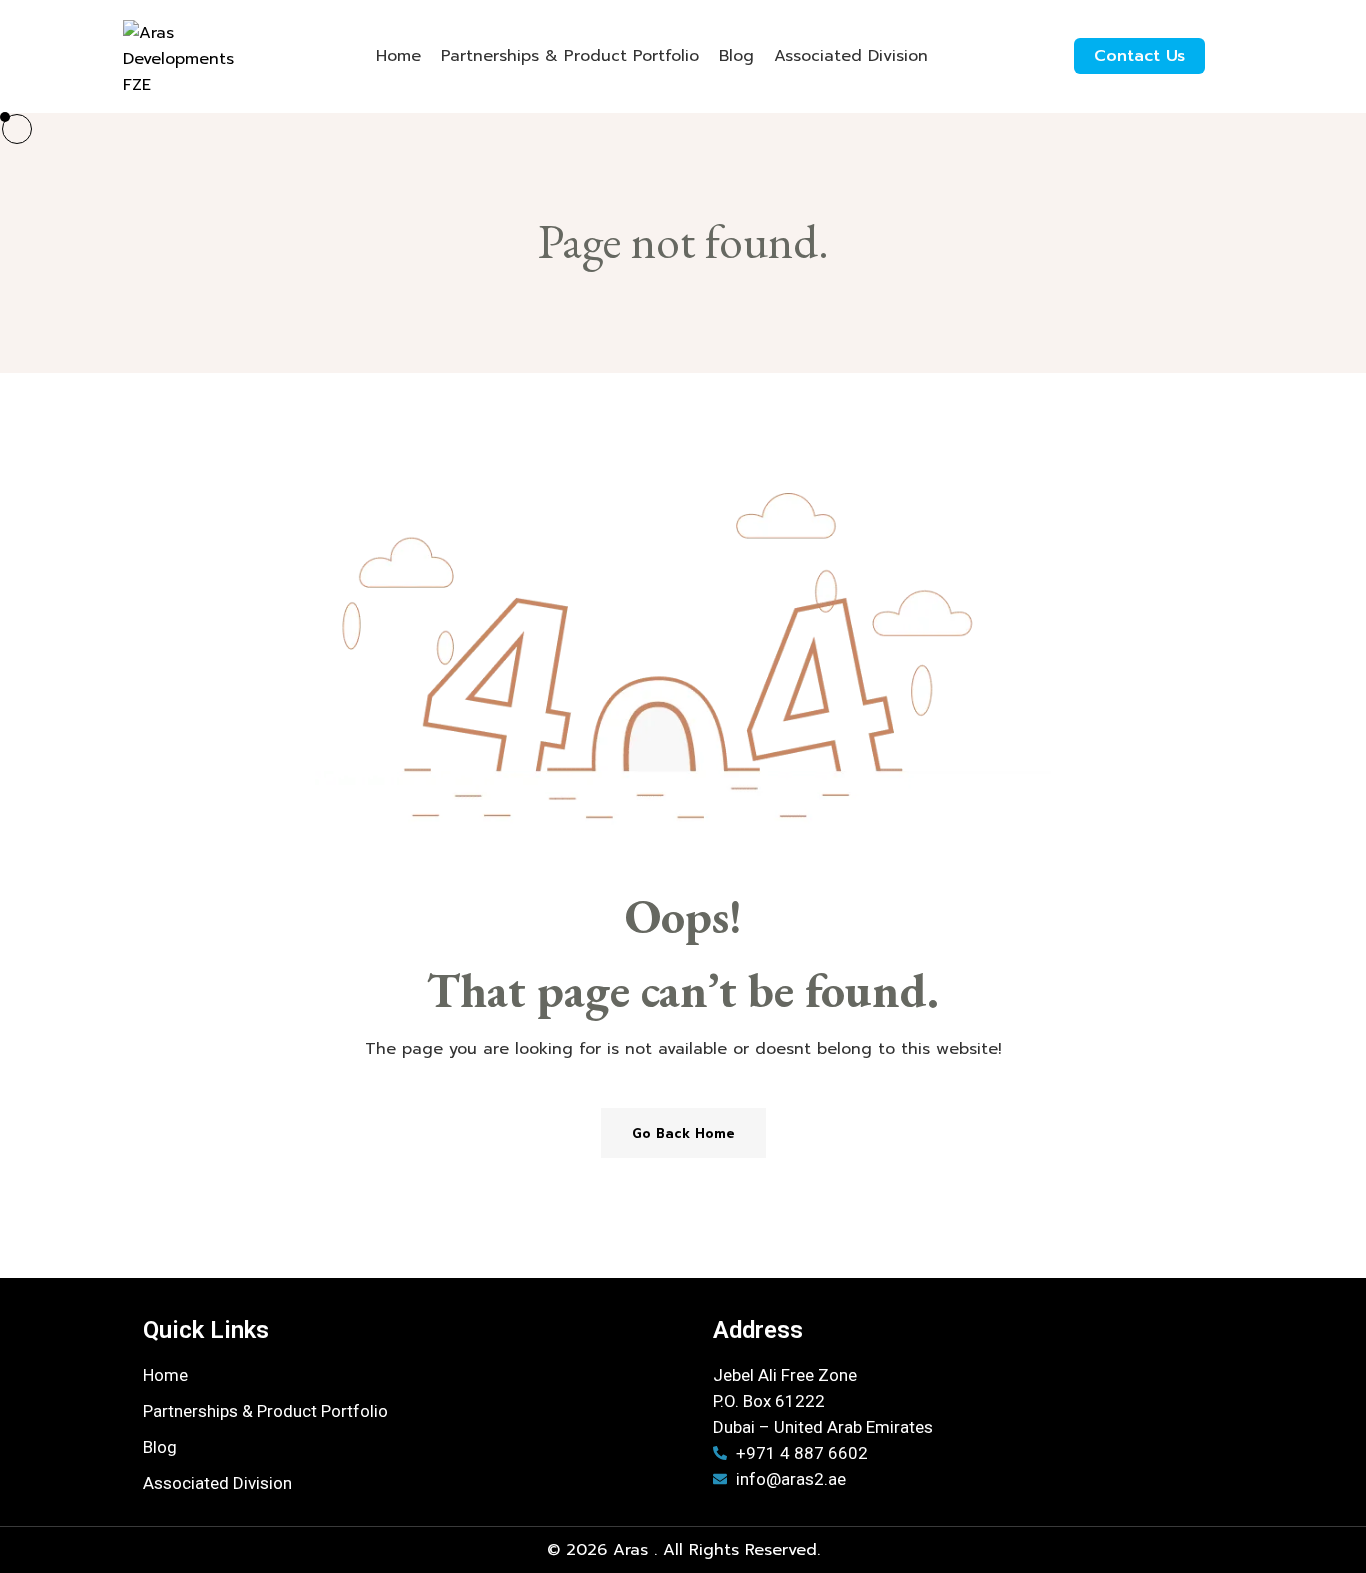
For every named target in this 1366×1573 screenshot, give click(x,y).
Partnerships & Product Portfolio (570, 56)
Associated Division (851, 56)
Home (398, 56)
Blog (736, 56)
